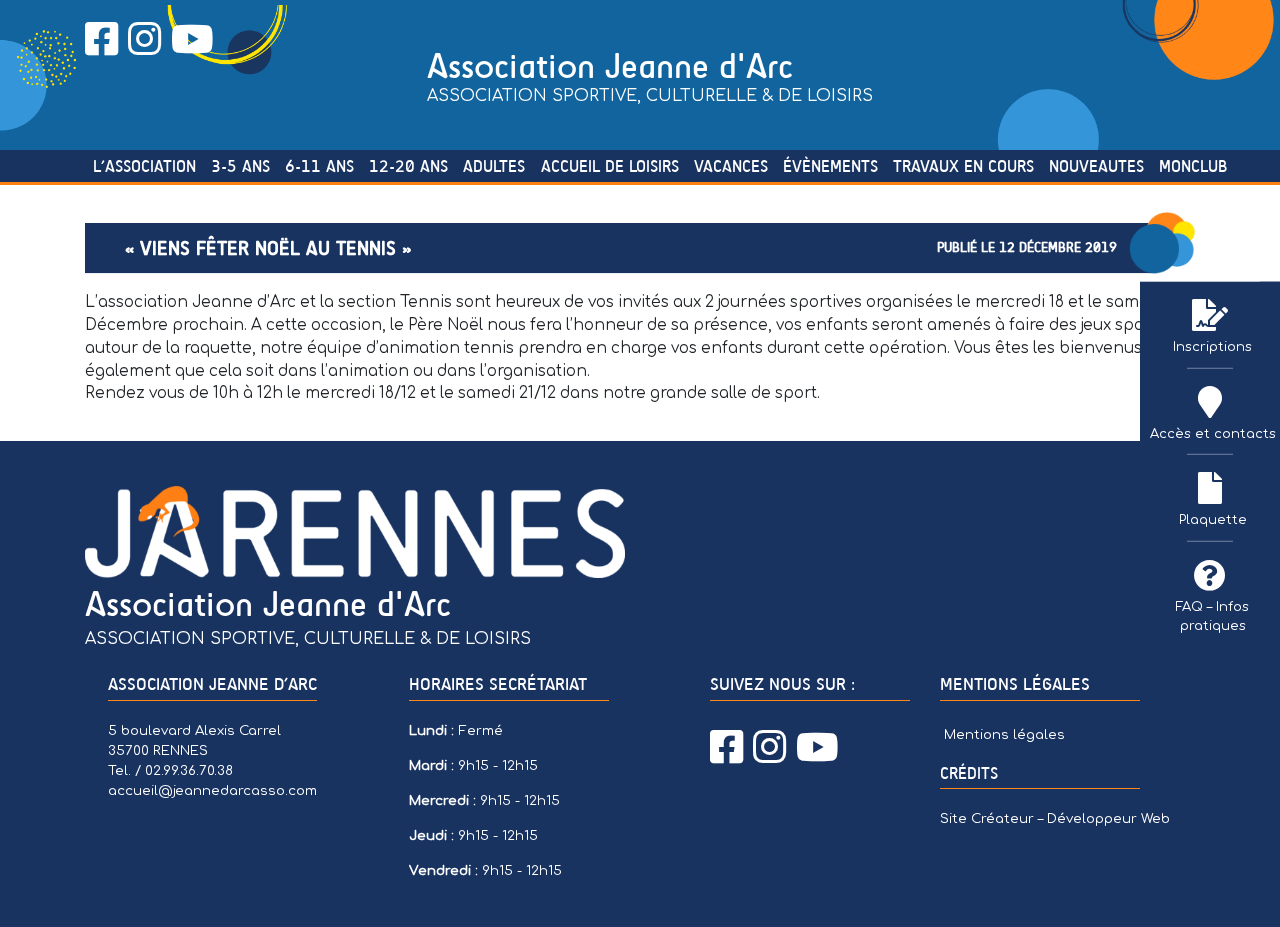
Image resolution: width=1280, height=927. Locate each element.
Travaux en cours (963, 166)
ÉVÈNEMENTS (830, 166)
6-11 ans (319, 166)
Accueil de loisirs (610, 166)
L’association (144, 166)
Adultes (494, 166)
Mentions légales (1004, 734)
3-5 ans (240, 166)
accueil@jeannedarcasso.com (212, 790)
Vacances (731, 166)
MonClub (1193, 166)
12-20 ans (408, 166)
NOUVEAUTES (1096, 166)
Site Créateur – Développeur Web (1055, 818)
